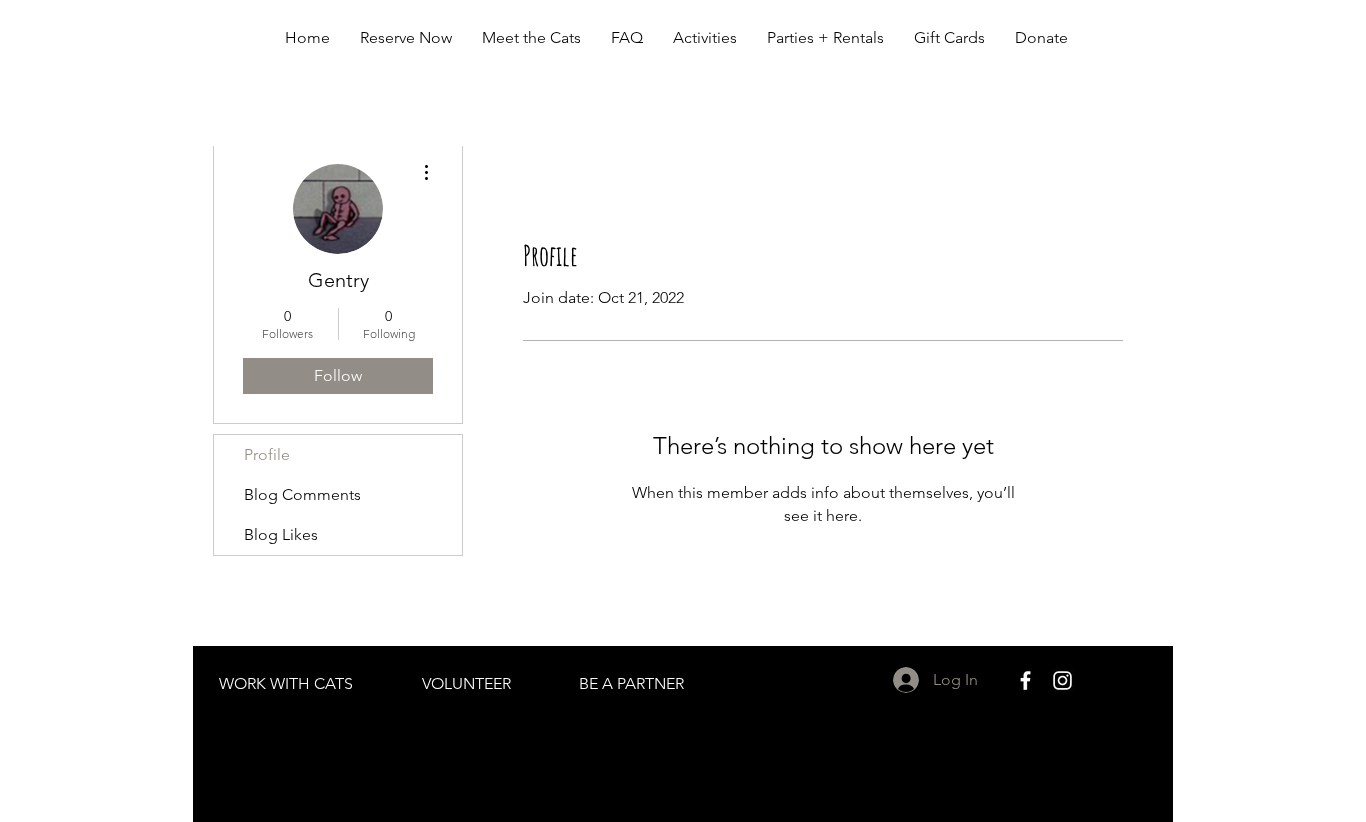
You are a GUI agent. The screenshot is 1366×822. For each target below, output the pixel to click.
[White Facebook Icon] (1025, 680)
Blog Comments (302, 494)
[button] (531, 38)
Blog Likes (281, 534)
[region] (287, 699)
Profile (267, 454)
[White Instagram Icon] (1062, 680)
